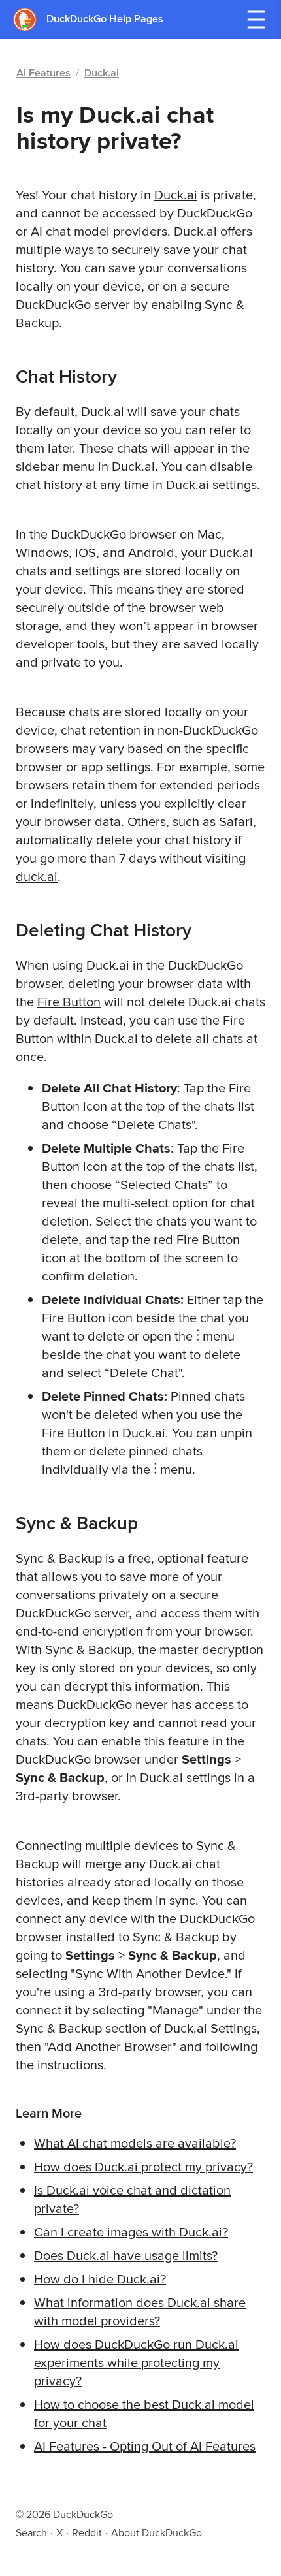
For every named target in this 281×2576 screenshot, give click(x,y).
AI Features (43, 73)
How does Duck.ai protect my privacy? (143, 2166)
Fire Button (69, 1001)
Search (31, 2533)
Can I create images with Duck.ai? (131, 2232)
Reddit (87, 2533)
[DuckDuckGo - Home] (30, 19)
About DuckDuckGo (157, 2533)
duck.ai (37, 876)
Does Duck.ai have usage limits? (126, 2255)
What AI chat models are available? (135, 2143)
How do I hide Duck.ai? (100, 2279)
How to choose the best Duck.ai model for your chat (144, 2413)
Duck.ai (102, 73)
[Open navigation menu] (256, 20)
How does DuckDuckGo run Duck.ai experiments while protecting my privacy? (136, 2362)
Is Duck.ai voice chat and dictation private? (132, 2199)
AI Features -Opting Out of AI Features (145, 2446)
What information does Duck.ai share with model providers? (140, 2311)
